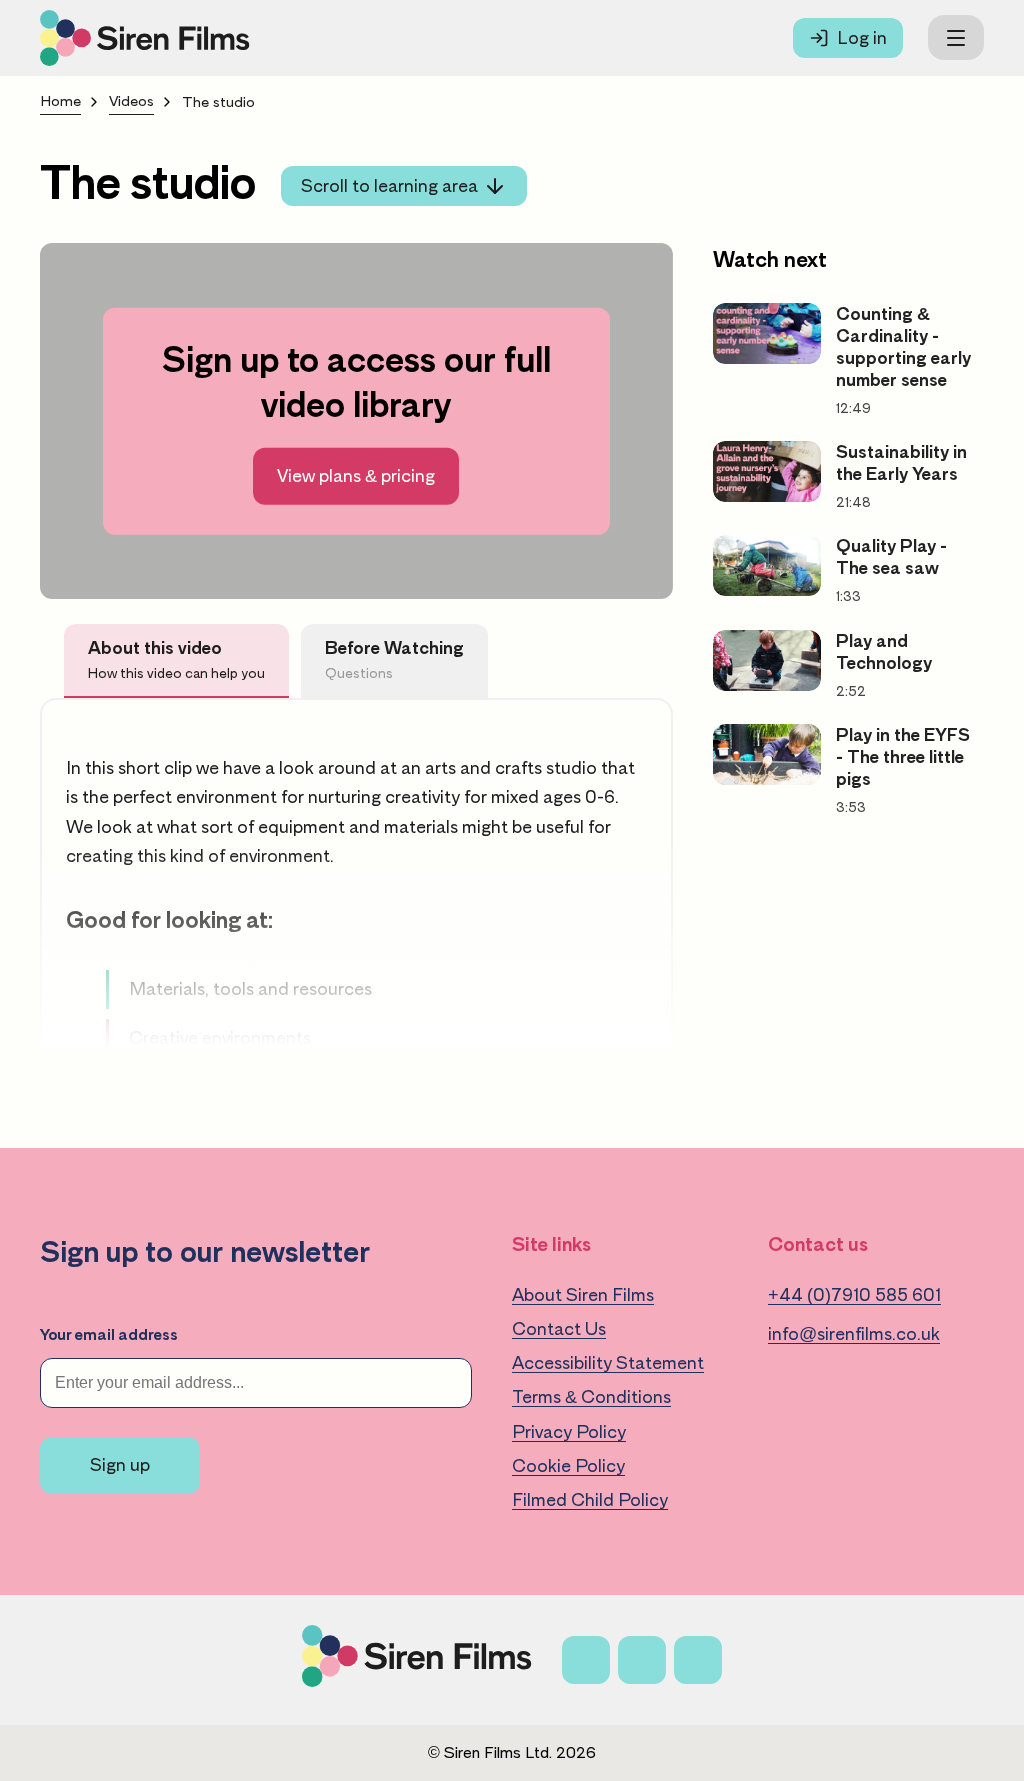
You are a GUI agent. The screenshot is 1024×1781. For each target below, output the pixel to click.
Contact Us (559, 1329)
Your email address (109, 1335)
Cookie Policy (568, 1466)
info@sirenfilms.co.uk (854, 1334)
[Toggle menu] (956, 37)
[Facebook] (586, 1660)
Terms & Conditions (591, 1397)
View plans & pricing (356, 476)
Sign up (120, 1465)
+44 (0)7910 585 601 (854, 1295)
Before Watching (394, 659)
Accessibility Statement (608, 1363)
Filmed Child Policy (590, 1500)
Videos (131, 101)
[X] (642, 1660)
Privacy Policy (569, 1432)
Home (60, 101)
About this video (176, 659)
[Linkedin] (698, 1660)
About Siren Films (583, 1295)
